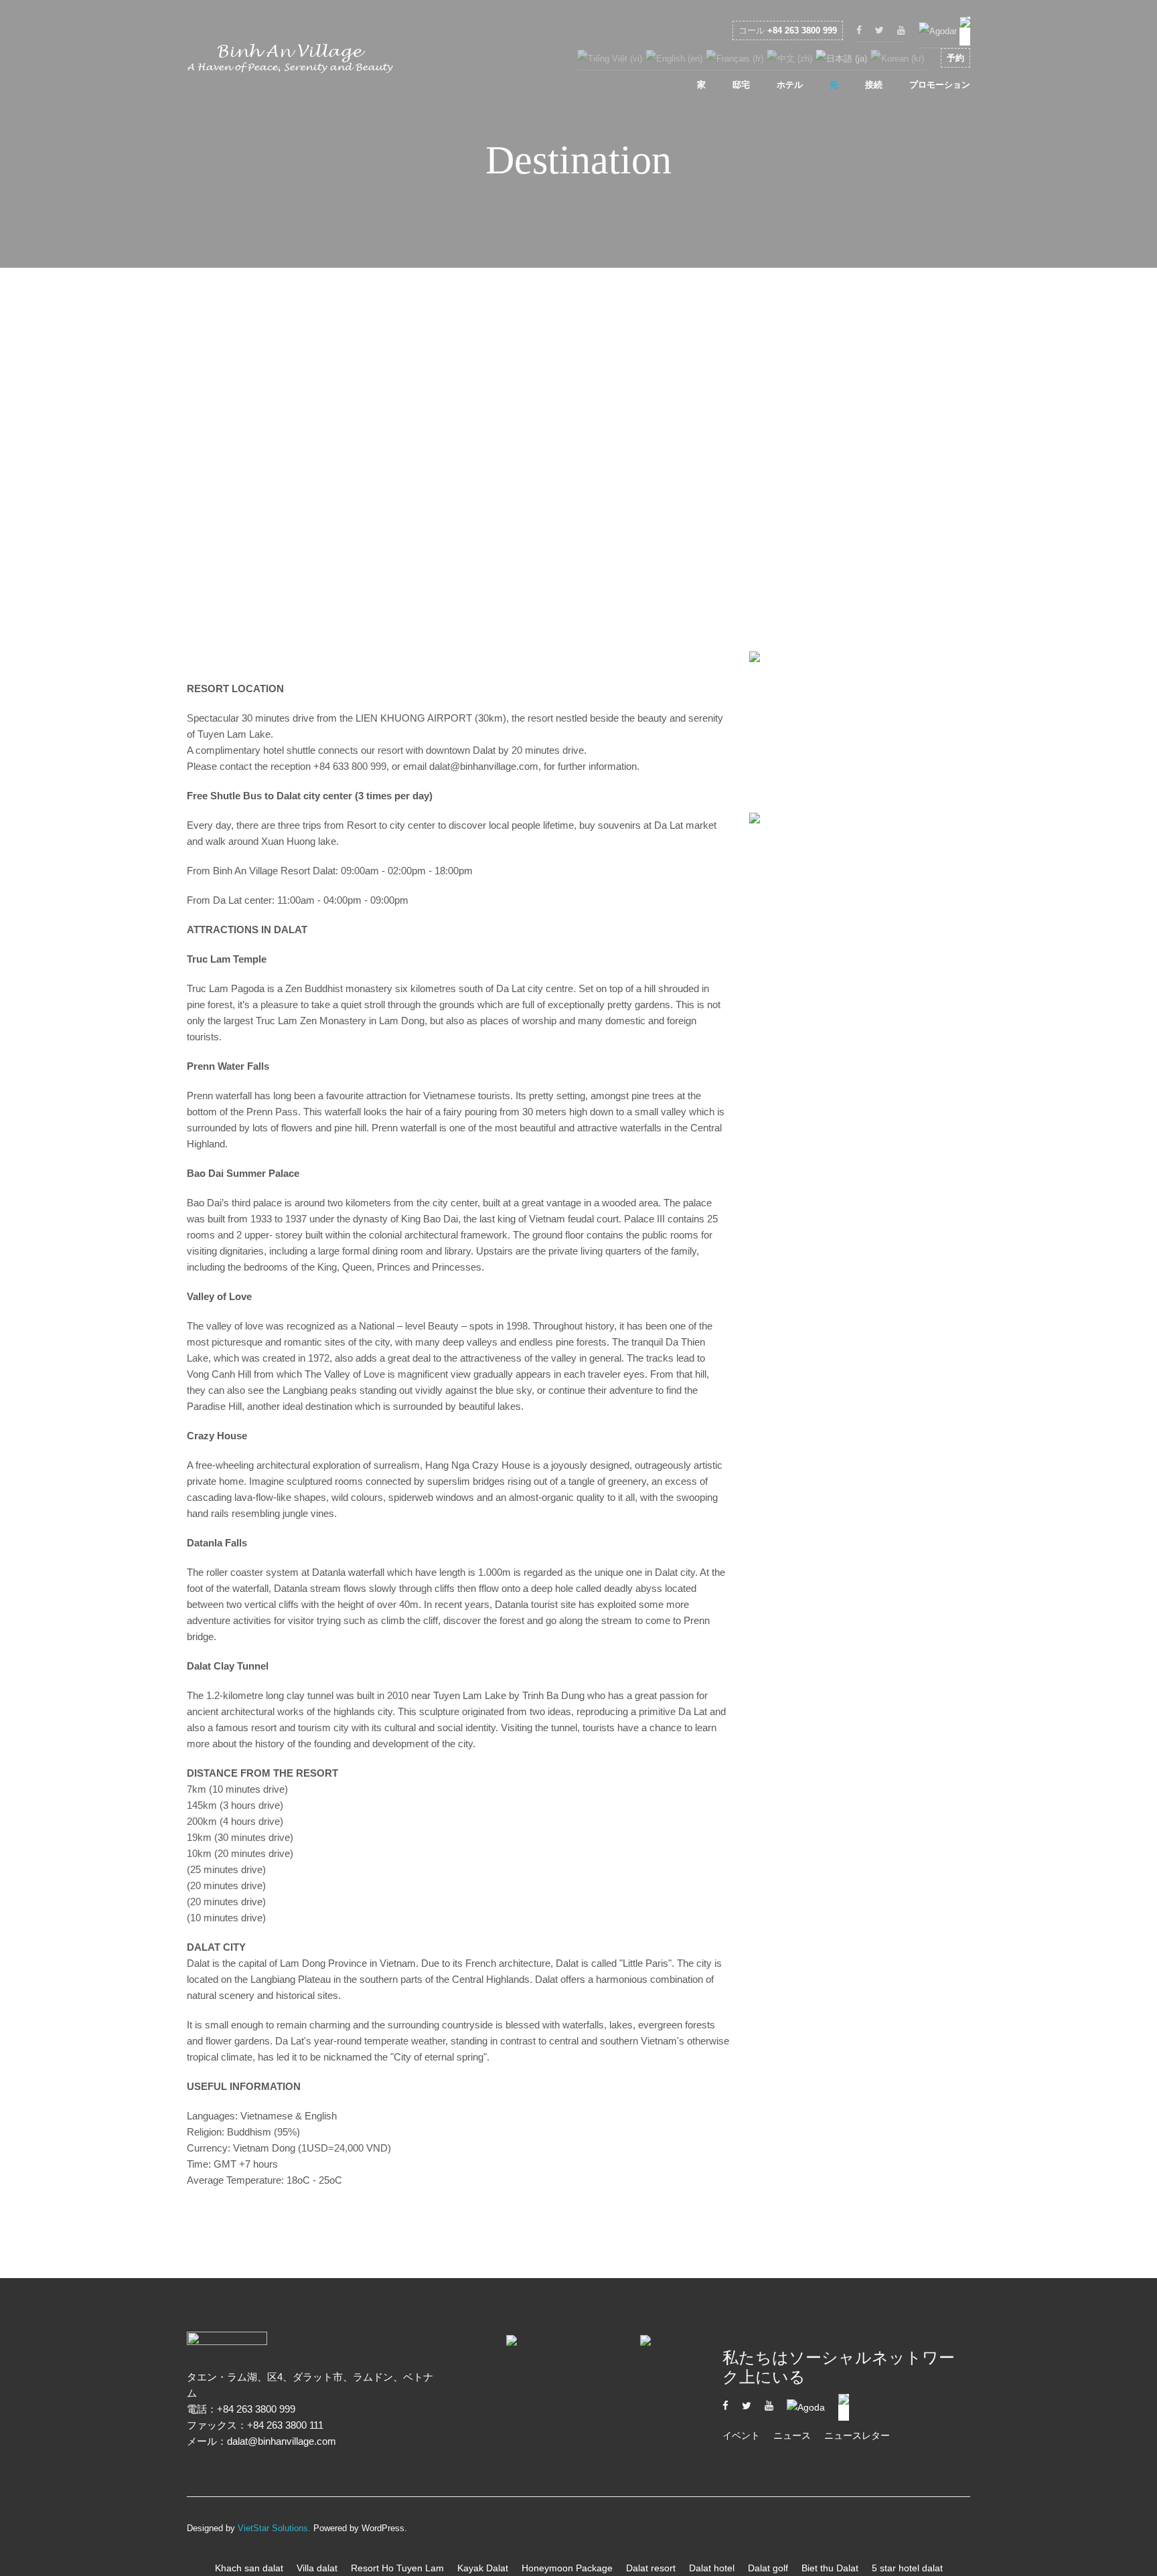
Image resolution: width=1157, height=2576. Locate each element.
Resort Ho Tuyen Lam (397, 2568)
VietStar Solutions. (274, 2528)
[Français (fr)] (735, 58)
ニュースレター (857, 2435)
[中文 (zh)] (789, 58)
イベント (741, 2435)
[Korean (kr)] (897, 58)
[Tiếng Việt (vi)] (610, 58)
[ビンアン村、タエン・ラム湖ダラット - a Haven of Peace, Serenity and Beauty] (291, 62)
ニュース (792, 2435)
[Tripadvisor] (965, 30)
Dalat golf (768, 2568)
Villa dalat (317, 2568)
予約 (955, 58)
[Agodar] (938, 30)
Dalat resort (651, 2568)
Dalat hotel (712, 2568)
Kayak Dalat (483, 2568)
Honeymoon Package (567, 2568)
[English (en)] (674, 58)
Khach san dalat (249, 2568)
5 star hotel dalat (907, 2568)
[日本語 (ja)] (841, 58)
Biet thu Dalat (830, 2568)
